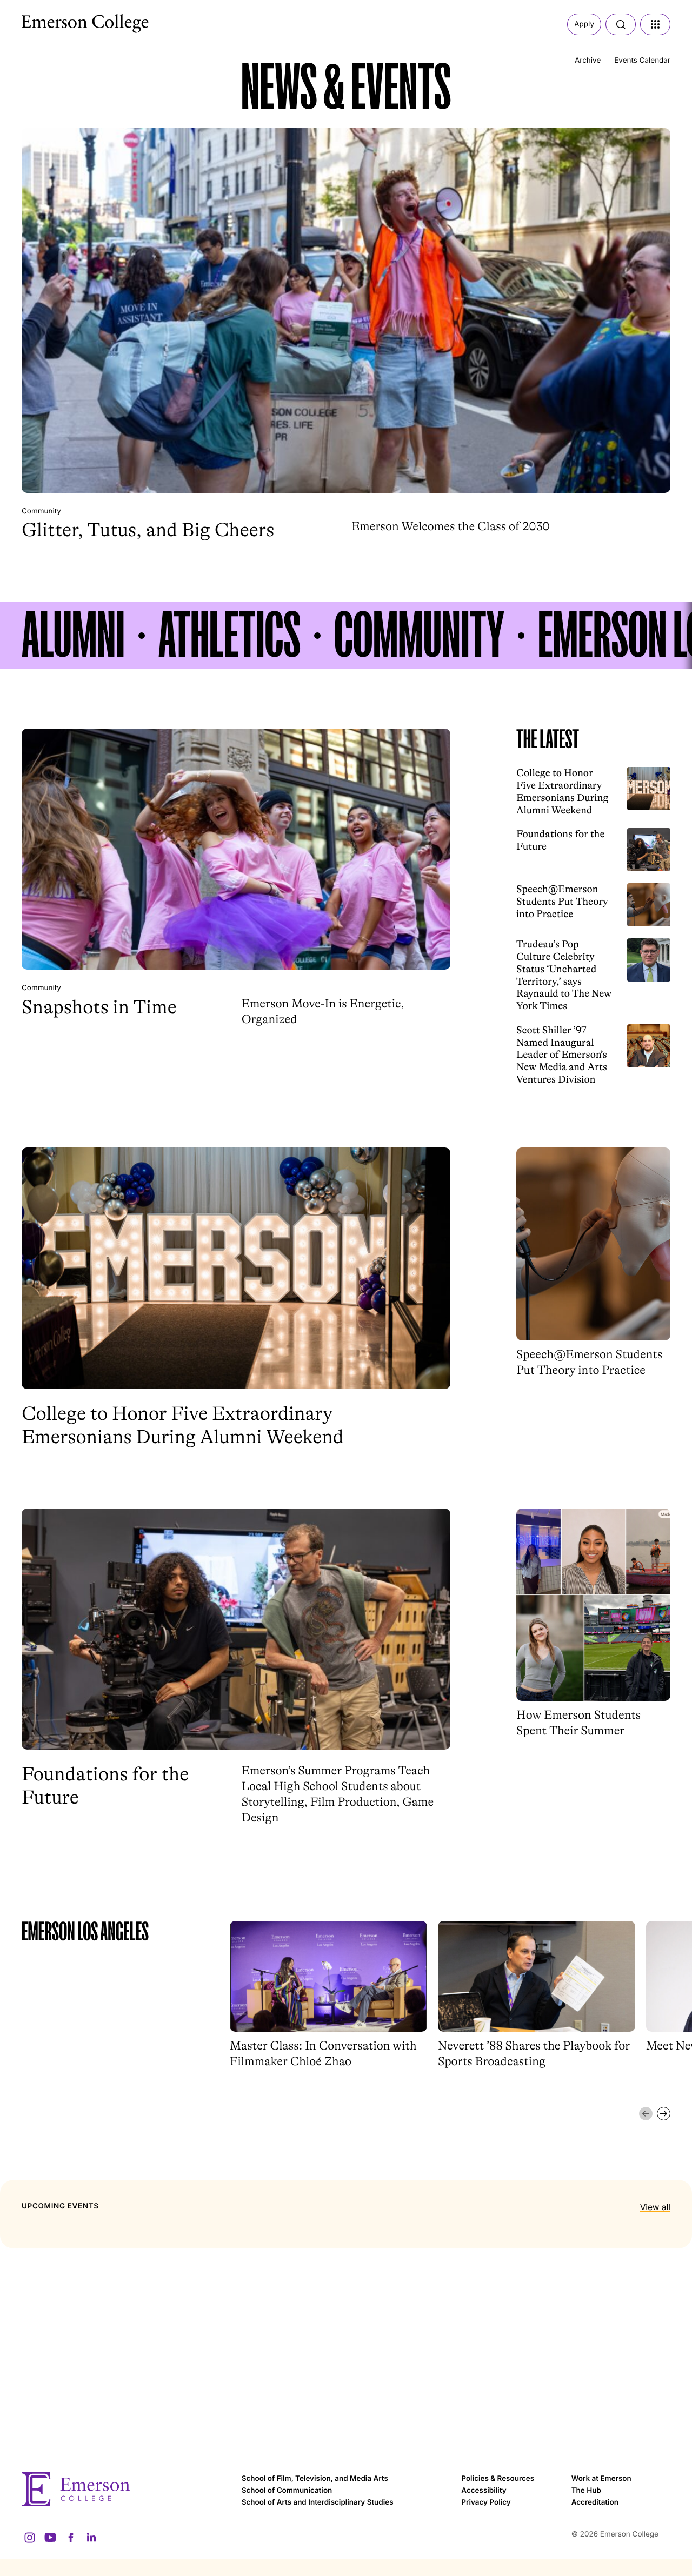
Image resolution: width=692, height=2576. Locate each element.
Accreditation (595, 2502)
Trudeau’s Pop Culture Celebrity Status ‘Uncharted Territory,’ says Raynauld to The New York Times (564, 975)
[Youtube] (50, 2538)
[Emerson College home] (126, 2489)
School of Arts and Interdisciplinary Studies (318, 2502)
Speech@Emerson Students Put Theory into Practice (562, 901)
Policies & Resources (498, 2479)
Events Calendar (642, 61)
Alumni (73, 635)
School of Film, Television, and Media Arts (315, 2479)
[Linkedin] (91, 2538)
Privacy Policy (486, 2502)
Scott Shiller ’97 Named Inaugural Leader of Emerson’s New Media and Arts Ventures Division (562, 1055)
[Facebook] (71, 2538)
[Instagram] (30, 2538)
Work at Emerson (601, 2479)
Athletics (229, 635)
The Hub (586, 2491)
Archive (588, 61)
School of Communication (287, 2491)
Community (41, 511)
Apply (584, 24)
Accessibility (484, 2491)
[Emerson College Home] (65, 21)
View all (655, 2207)
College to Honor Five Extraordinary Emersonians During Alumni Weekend (563, 791)
